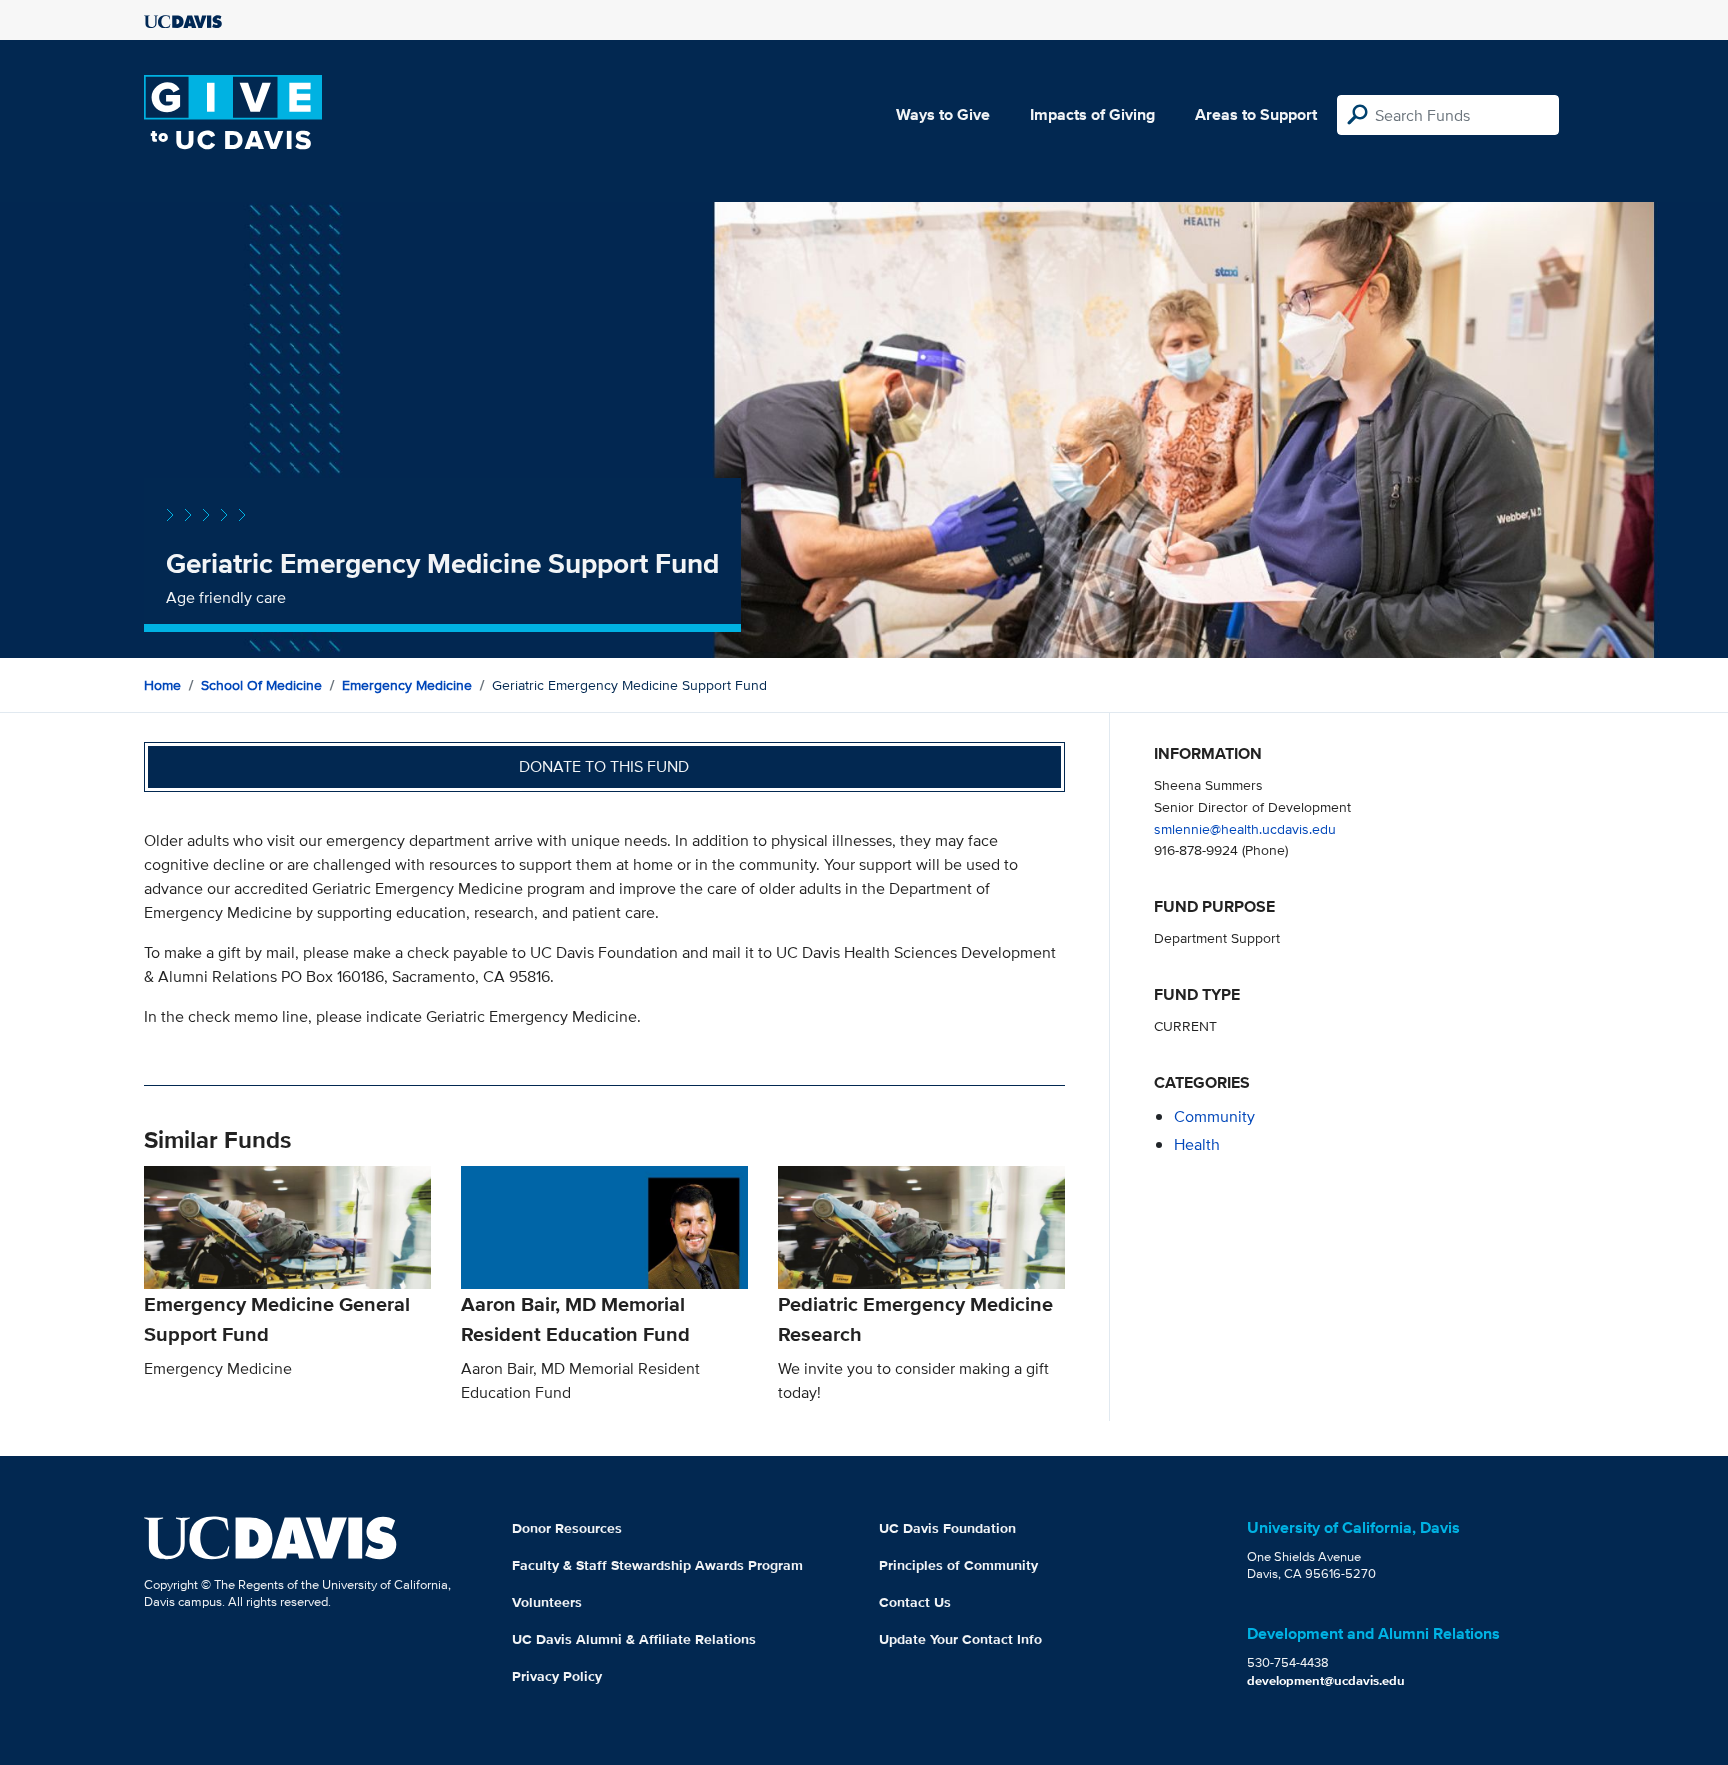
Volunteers (547, 1602)
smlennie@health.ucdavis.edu (1245, 828)
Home (162, 685)
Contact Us (915, 1602)
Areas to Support (1256, 114)
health (1197, 1144)
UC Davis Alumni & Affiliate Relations (634, 1639)
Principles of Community (958, 1565)
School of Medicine (261, 685)
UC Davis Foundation (947, 1528)
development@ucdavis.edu (1326, 1680)
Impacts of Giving (1092, 114)
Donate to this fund (604, 766)
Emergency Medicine (407, 685)
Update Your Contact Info (960, 1639)
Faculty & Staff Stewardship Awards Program (657, 1565)
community (1214, 1116)
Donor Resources (567, 1528)
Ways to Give (943, 114)
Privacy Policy (557, 1676)
